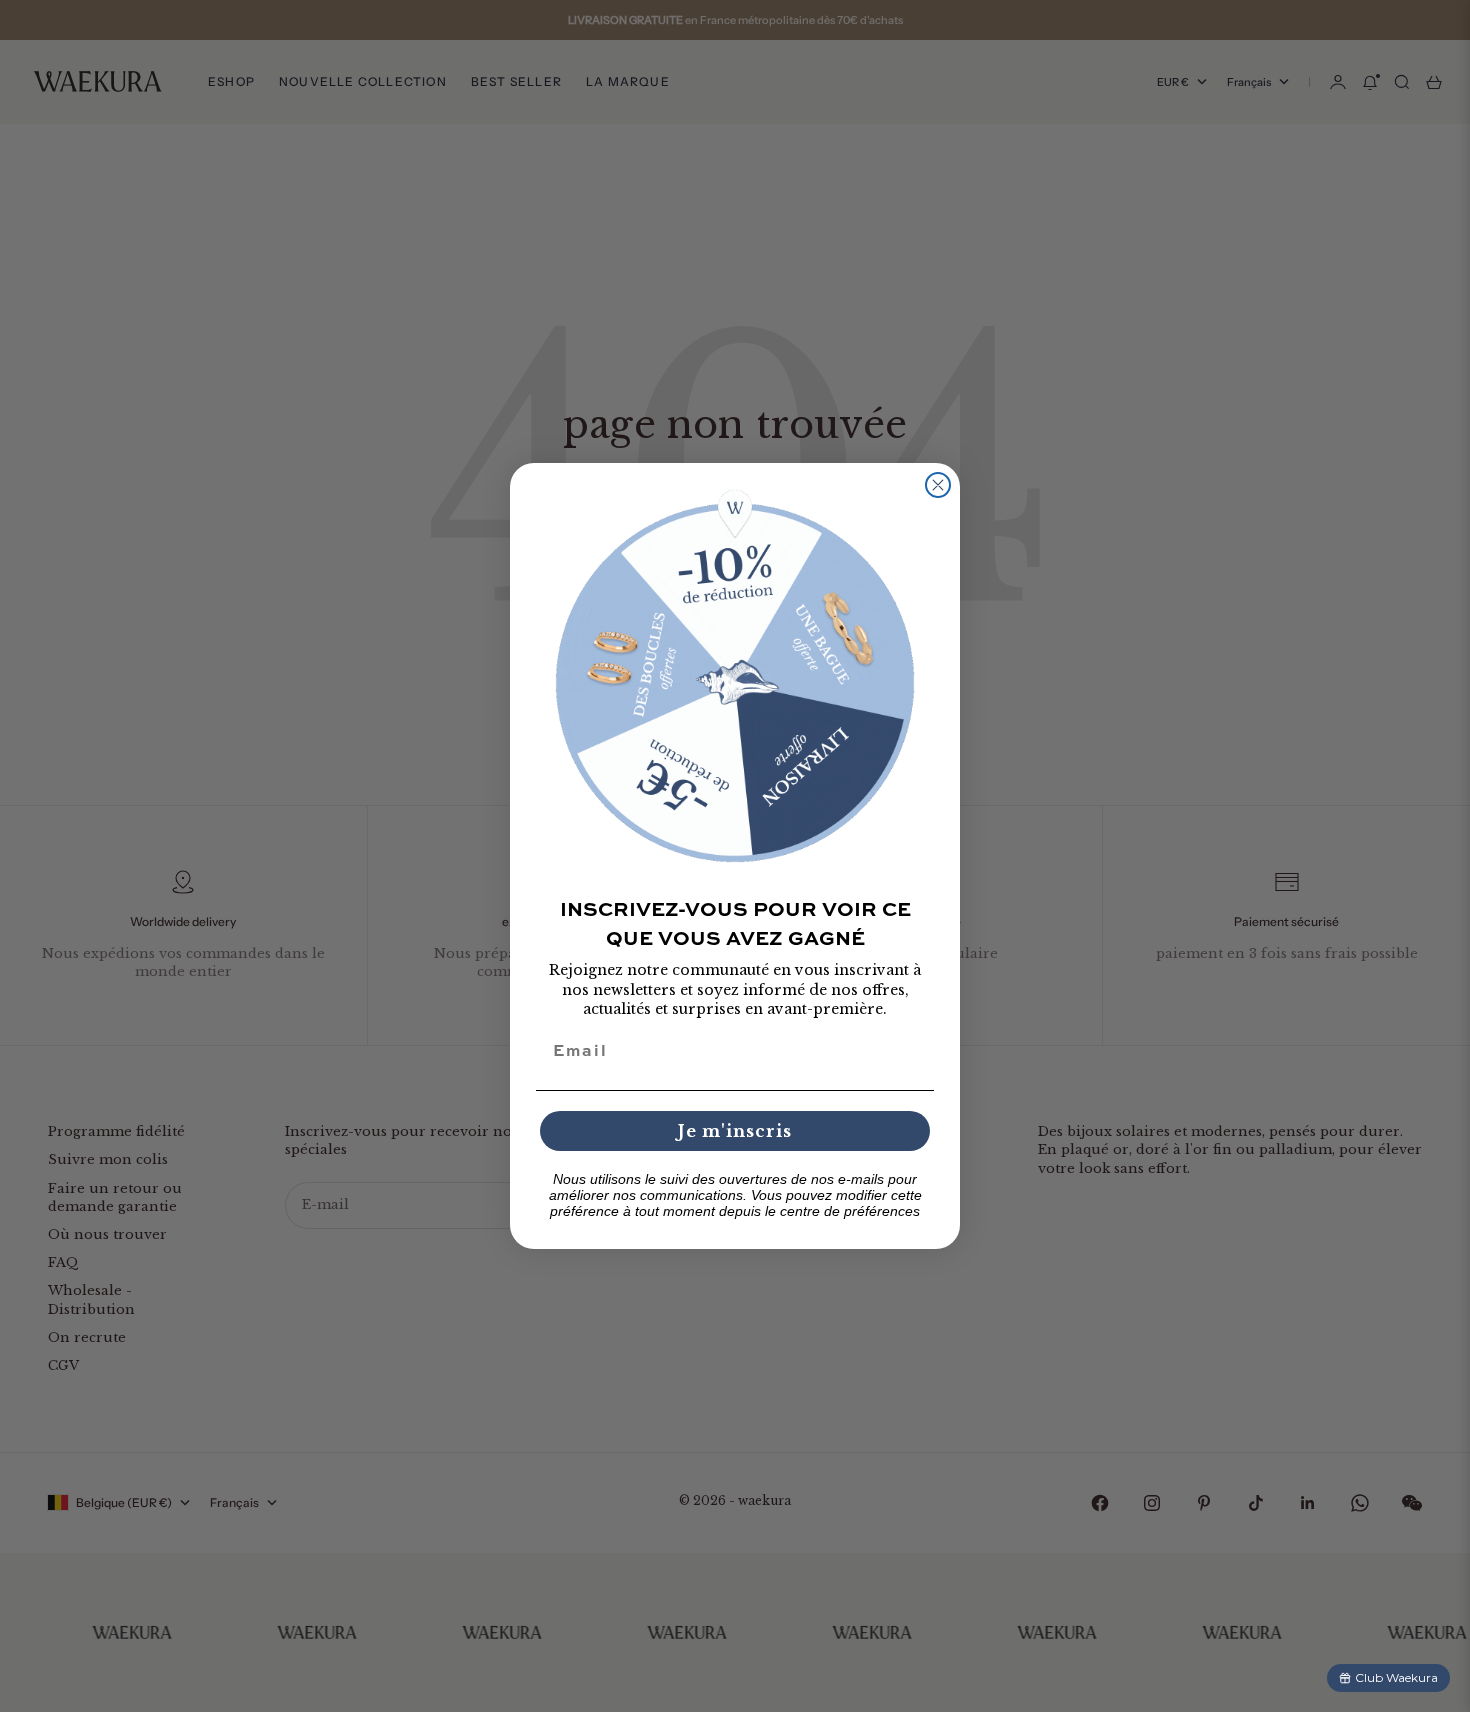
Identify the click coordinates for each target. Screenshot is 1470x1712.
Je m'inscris (735, 1131)
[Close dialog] (938, 485)
